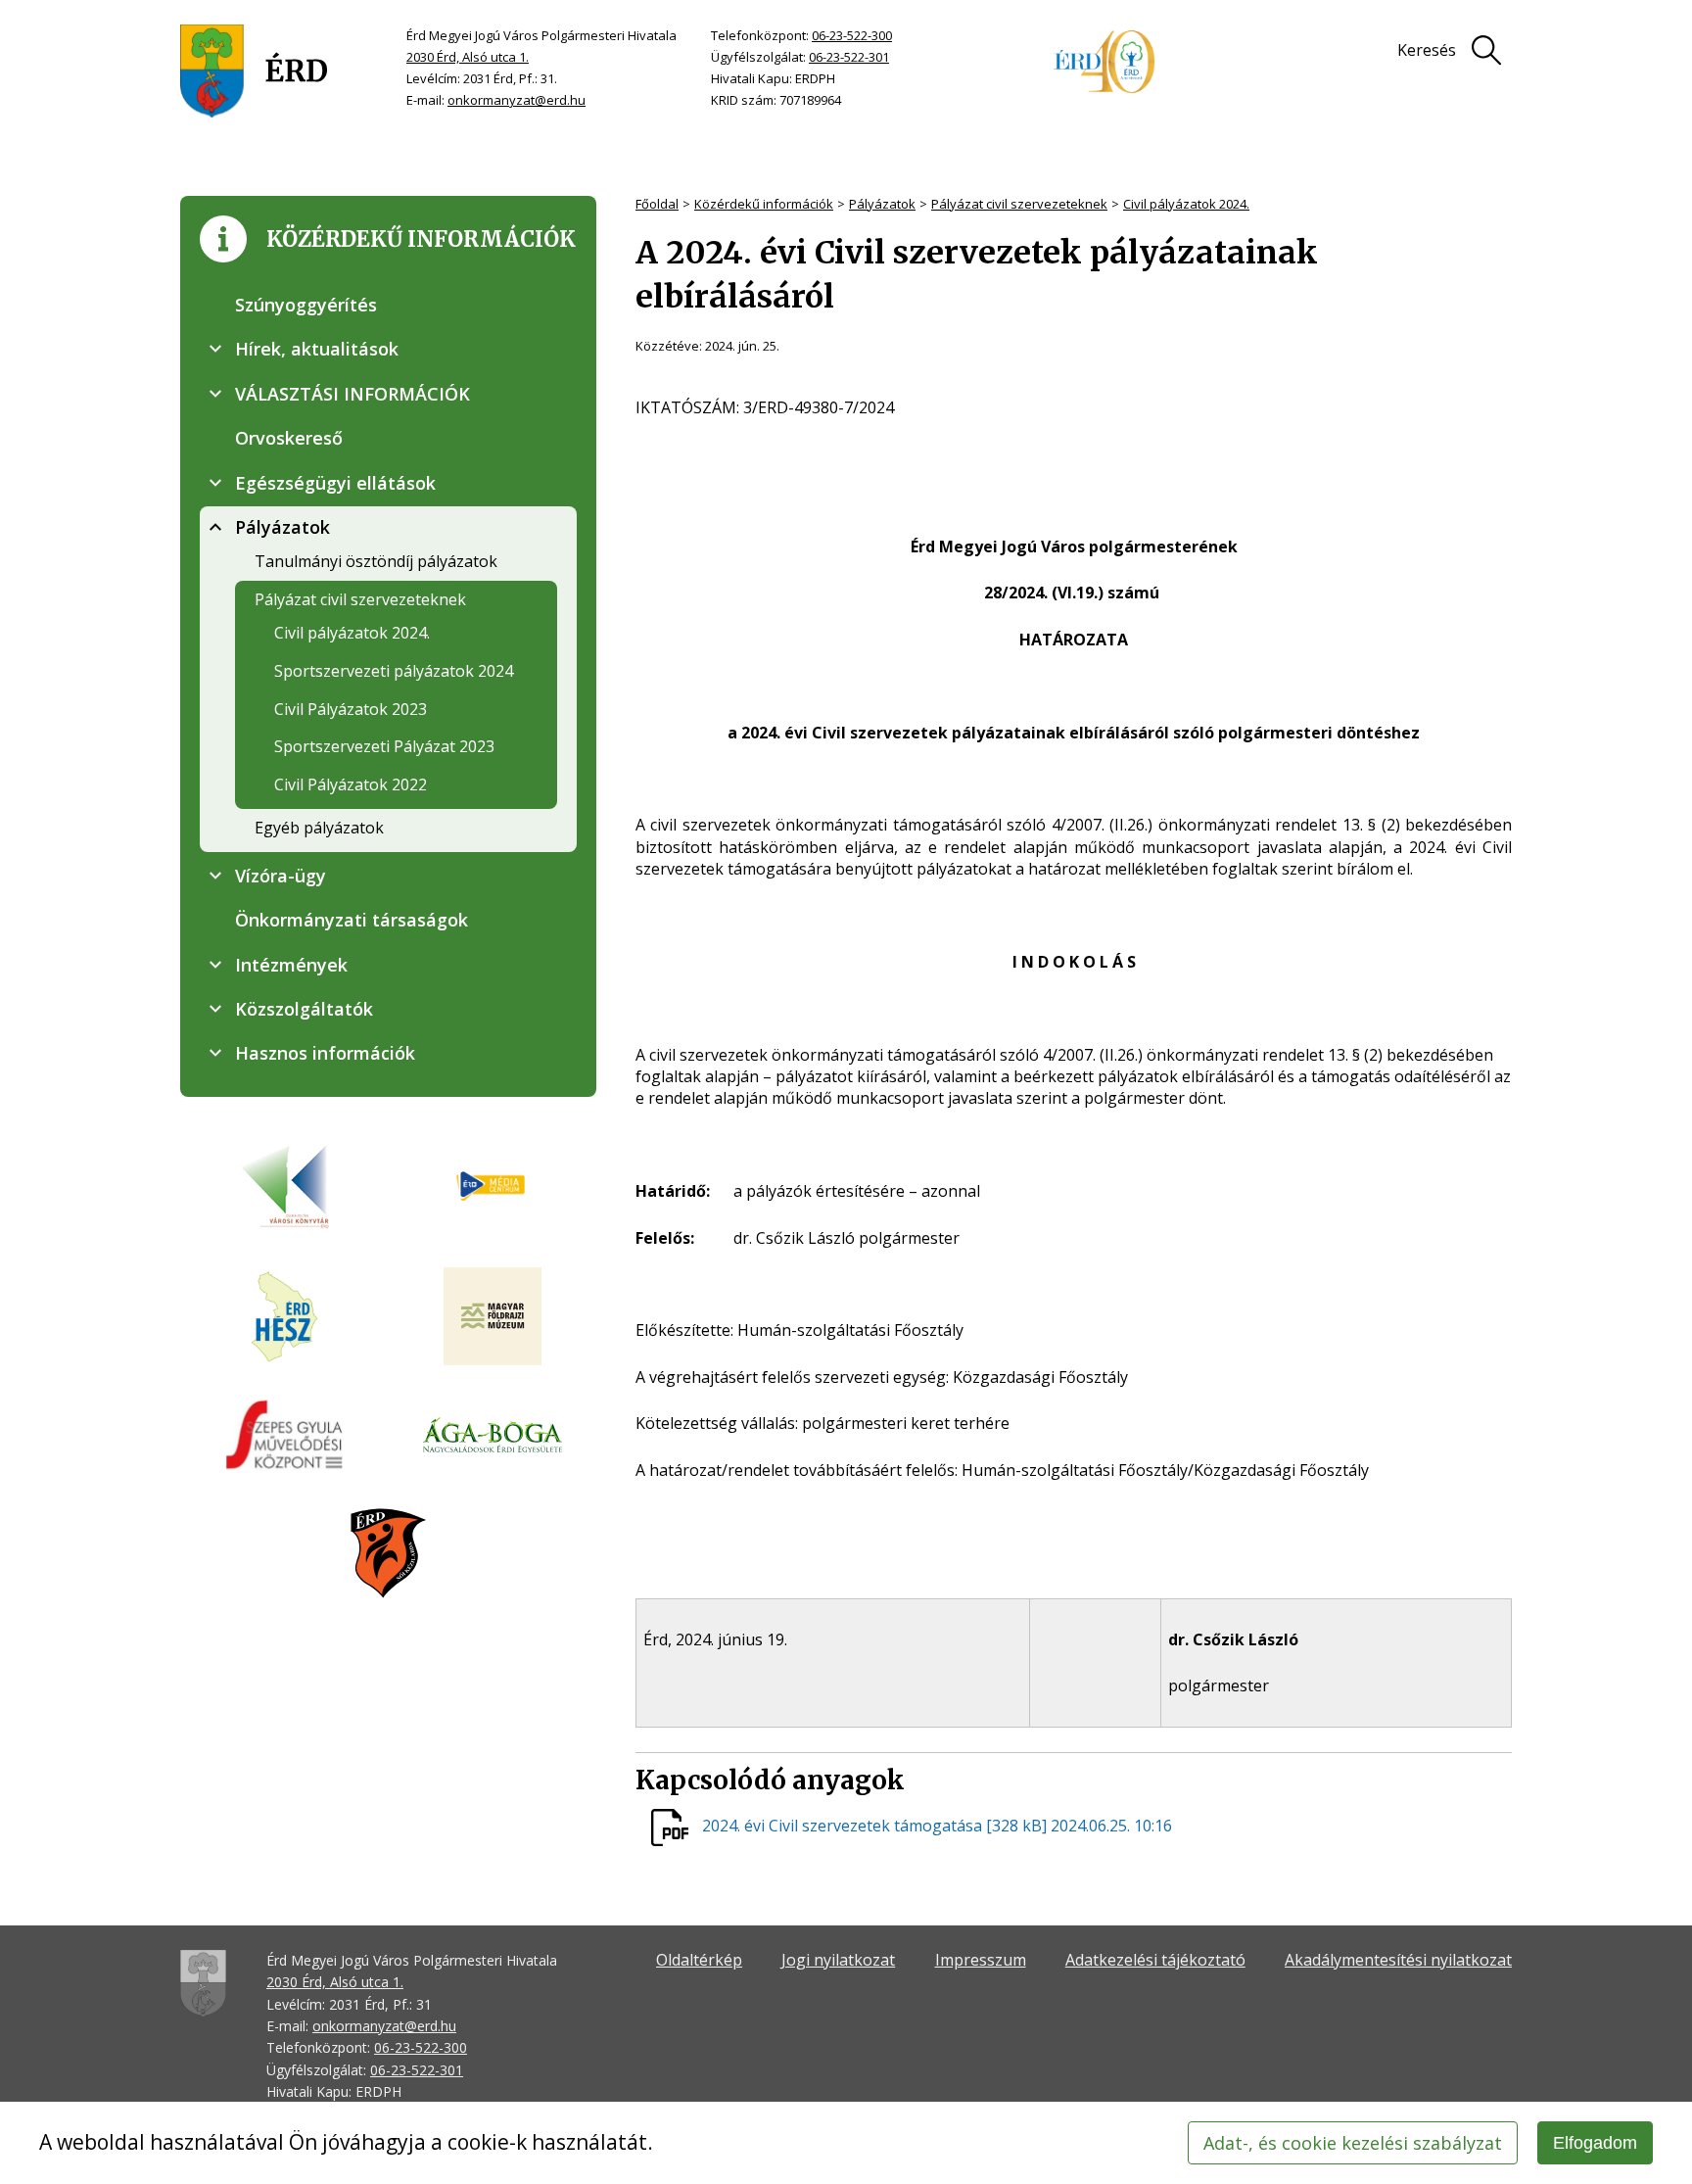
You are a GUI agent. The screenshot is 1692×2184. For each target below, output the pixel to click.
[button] (215, 349)
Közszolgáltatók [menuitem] (304, 1009)
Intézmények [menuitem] (291, 965)
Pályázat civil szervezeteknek (1019, 204)
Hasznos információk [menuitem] (325, 1053)
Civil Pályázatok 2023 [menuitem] (351, 709)
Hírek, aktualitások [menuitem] (317, 349)
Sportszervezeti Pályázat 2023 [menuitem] (384, 746)
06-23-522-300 (852, 35)
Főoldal (657, 204)
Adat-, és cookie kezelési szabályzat (1353, 2143)
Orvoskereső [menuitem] (289, 438)
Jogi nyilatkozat (838, 1960)
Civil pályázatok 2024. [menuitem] (352, 633)
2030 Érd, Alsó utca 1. (468, 57)
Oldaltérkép (699, 1960)
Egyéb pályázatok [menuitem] (319, 828)
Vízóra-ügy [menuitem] (281, 876)
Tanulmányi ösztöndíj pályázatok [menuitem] (376, 561)
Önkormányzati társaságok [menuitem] (352, 920)
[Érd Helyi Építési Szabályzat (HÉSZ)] (284, 1318)
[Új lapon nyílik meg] (493, 1187)
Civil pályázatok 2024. (1186, 204)
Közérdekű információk (764, 204)
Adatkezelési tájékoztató (1155, 1960)
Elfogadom (1595, 2143)
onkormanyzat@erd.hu (517, 100)
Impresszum (981, 1960)
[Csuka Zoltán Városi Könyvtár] (284, 1187)
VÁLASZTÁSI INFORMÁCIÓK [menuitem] (352, 394)
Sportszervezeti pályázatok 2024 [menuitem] (394, 671)
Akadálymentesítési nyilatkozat (1398, 1960)
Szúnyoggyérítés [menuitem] (306, 305)
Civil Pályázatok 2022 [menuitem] (351, 784)
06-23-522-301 (849, 57)
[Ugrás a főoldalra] (254, 71)
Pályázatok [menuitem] (282, 527)
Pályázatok (882, 204)
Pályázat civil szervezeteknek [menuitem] (360, 599)
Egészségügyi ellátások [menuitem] (335, 483)
